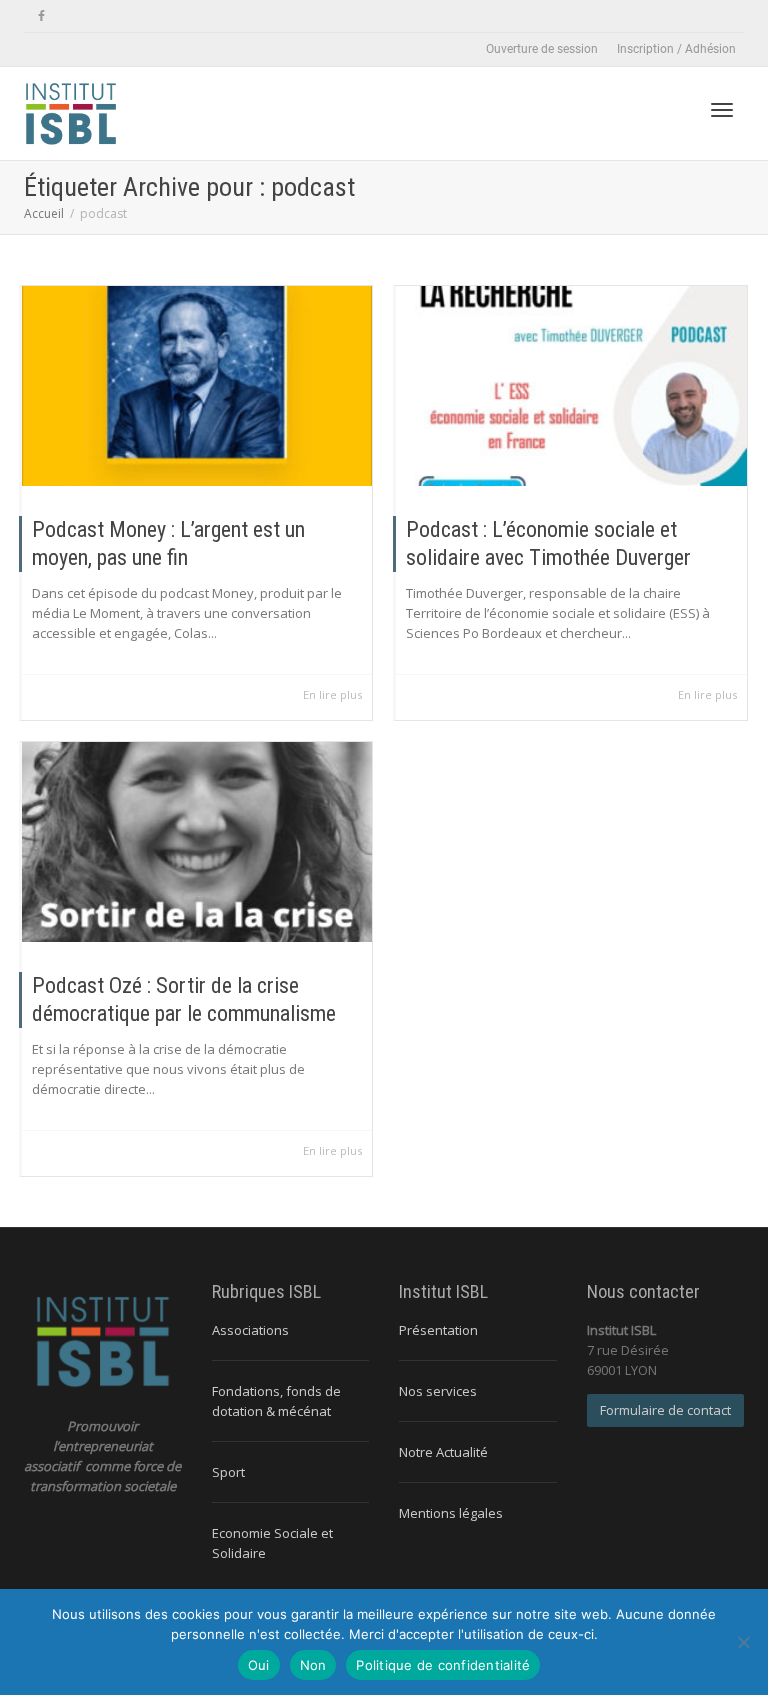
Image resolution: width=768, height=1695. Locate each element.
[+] (197, 386)
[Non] (743, 1642)
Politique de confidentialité (443, 1665)
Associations (250, 1330)
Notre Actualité (443, 1452)
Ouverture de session (542, 49)
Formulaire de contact (665, 1410)
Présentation (438, 1330)
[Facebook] (41, 16)
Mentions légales (451, 1513)
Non (313, 1665)
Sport (228, 1472)
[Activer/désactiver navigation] (722, 110)
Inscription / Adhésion (676, 49)
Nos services (438, 1391)
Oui (259, 1665)
